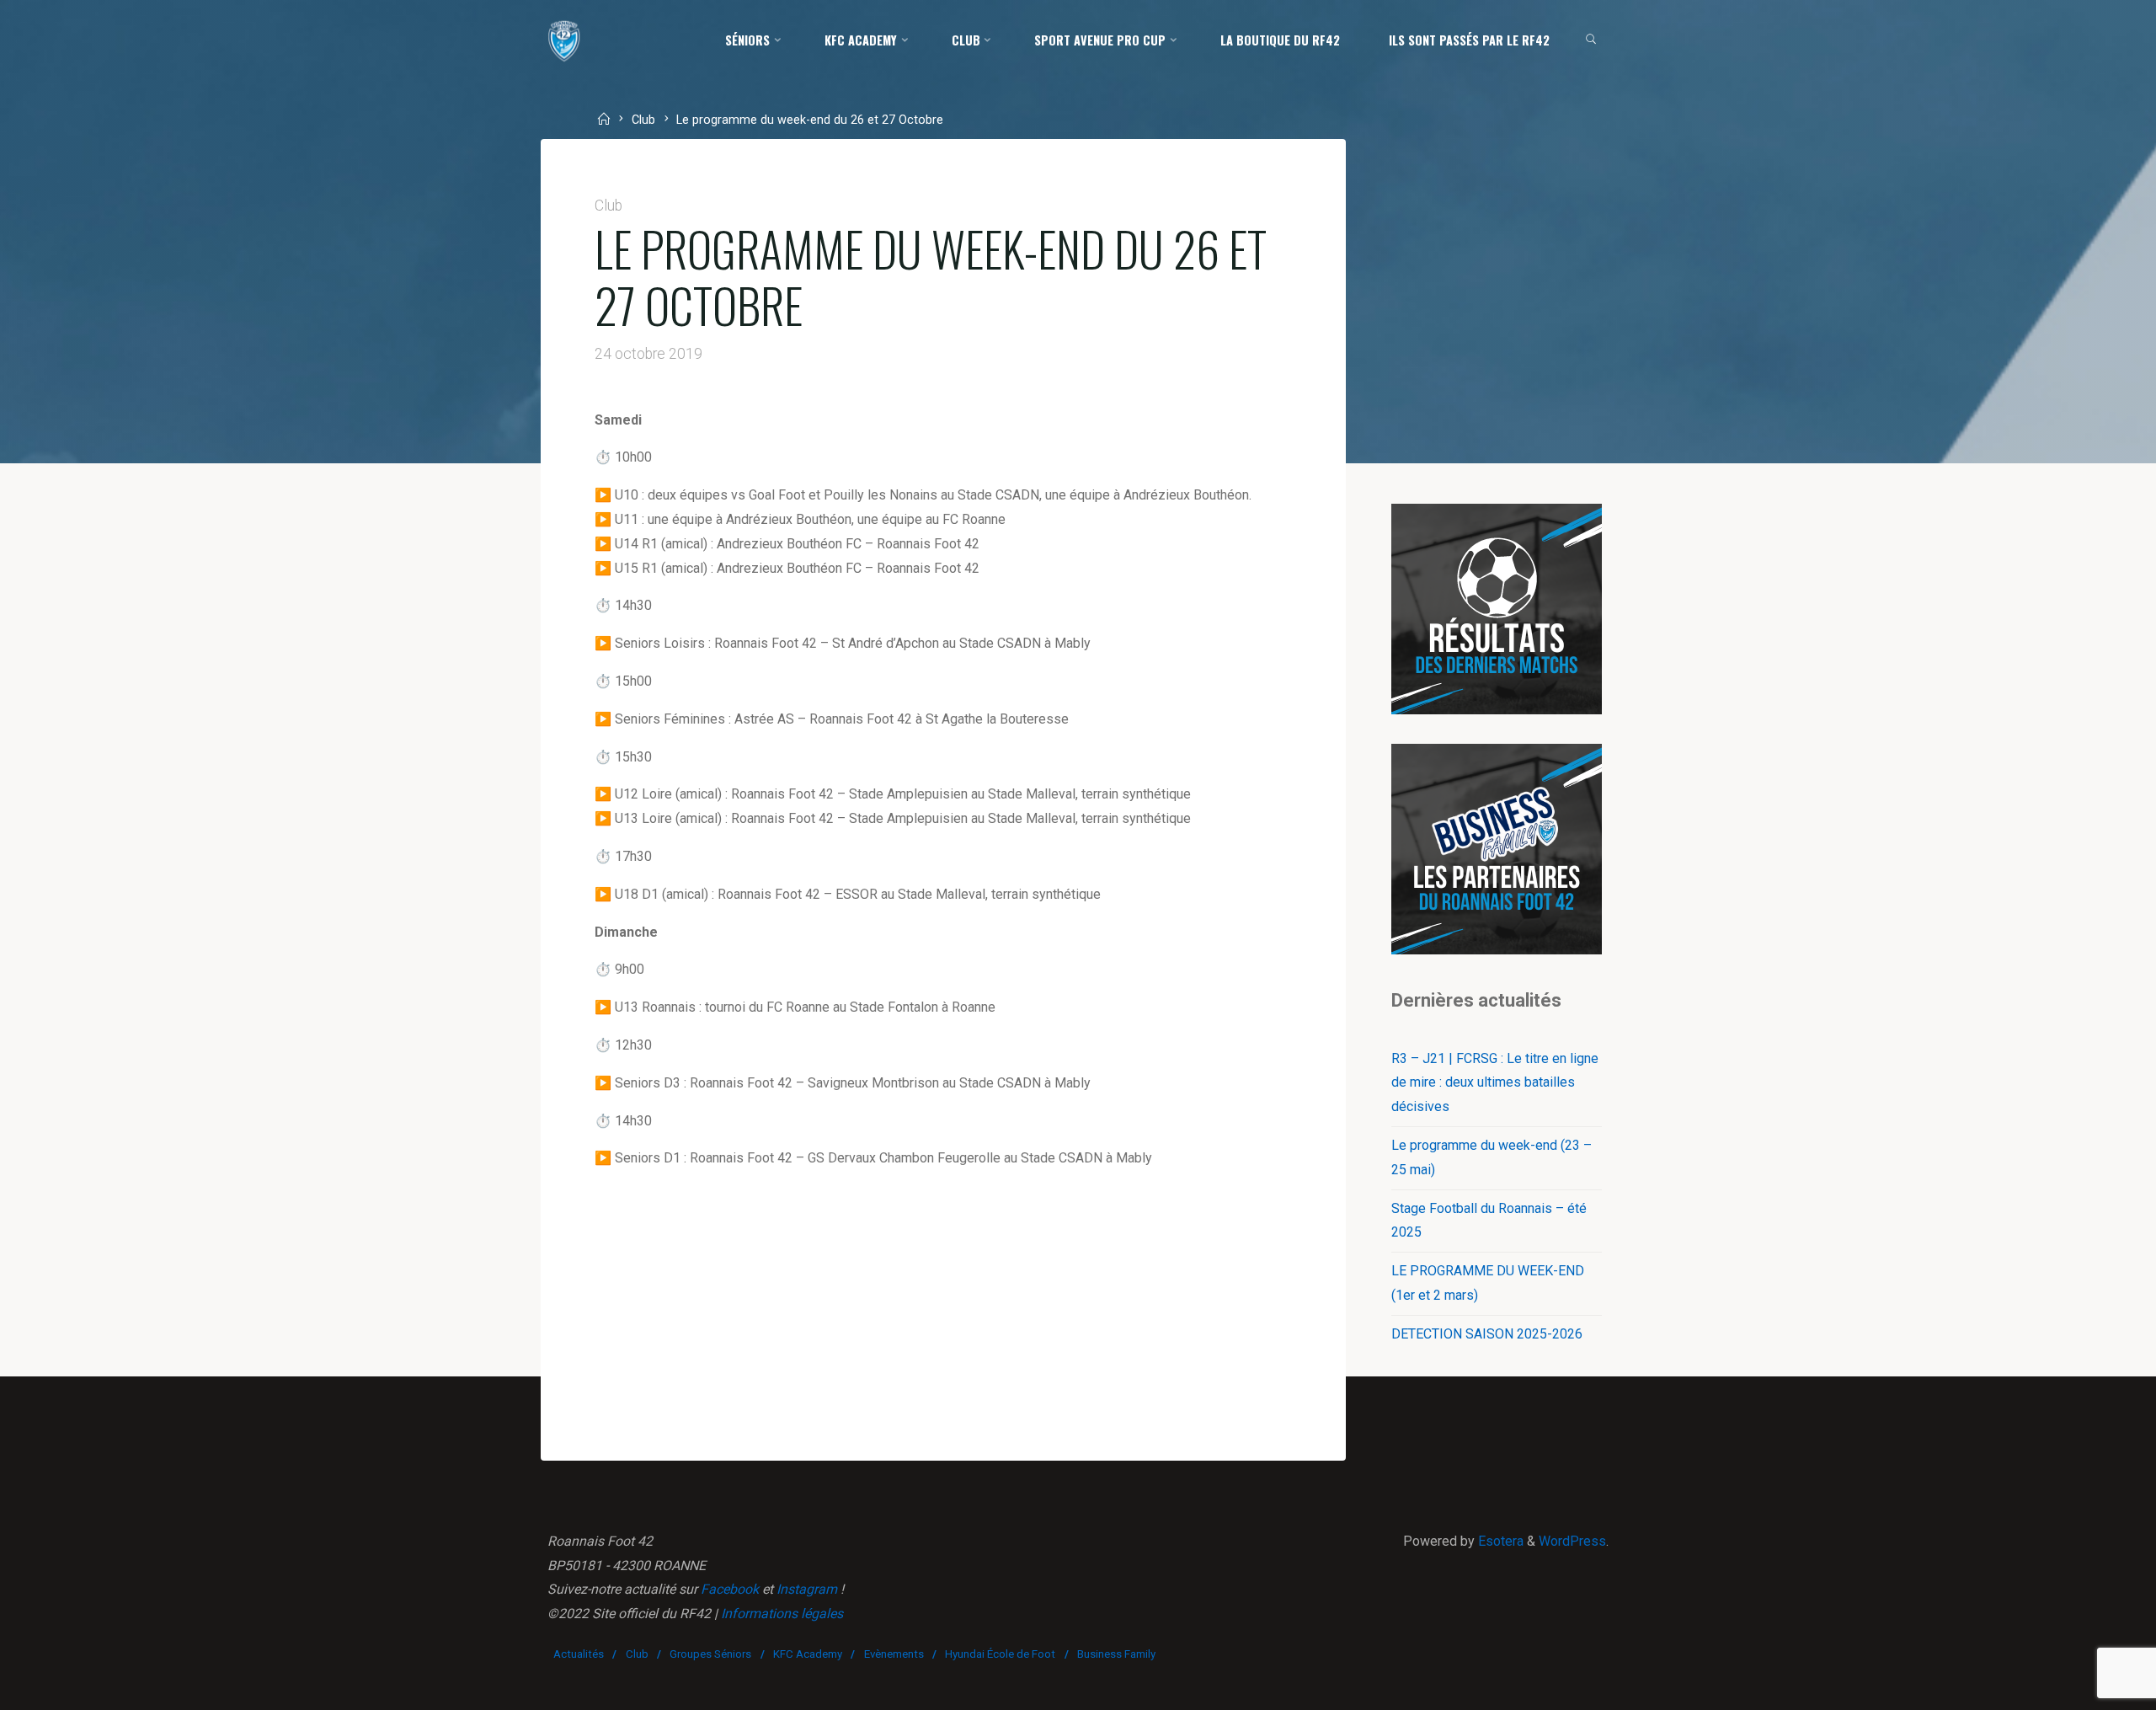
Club (643, 121)
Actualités (579, 1654)
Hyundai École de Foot (1000, 1654)
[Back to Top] (2090, 1686)
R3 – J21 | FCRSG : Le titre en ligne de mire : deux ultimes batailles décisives (1495, 1083)
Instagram (807, 1589)
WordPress (1572, 1541)
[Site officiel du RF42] (564, 40)
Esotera (1499, 1541)
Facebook (730, 1589)
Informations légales (782, 1614)
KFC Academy (808, 1654)
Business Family (1116, 1654)
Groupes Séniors (710, 1654)
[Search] (1591, 40)
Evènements (894, 1654)
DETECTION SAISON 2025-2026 (1487, 1334)
